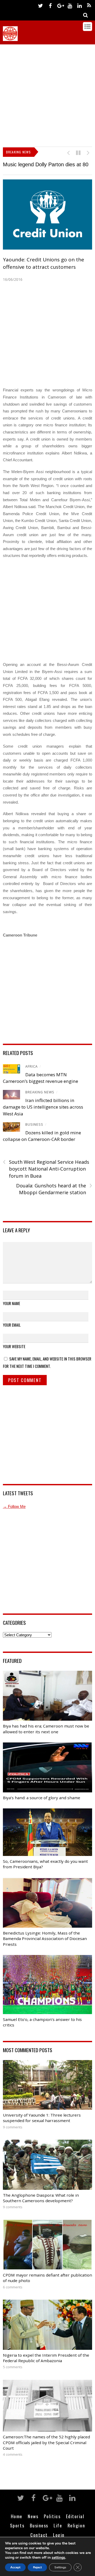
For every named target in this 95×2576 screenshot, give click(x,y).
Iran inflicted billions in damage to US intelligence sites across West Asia (43, 1116)
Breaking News (40, 1101)
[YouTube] (70, 5)
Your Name (11, 1312)
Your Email (12, 1334)
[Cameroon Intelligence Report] (10, 38)
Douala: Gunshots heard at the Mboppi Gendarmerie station (54, 1198)
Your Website (14, 1355)
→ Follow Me (14, 1515)
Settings (60, 2567)
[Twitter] (40, 5)
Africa (32, 1075)
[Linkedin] (79, 5)
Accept (15, 2567)
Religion (76, 2534)
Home (17, 2525)
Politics (52, 2525)
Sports (17, 2534)
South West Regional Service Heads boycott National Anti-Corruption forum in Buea (46, 1178)
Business (34, 1133)
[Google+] (60, 5)
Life (58, 2534)
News (33, 2525)
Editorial (75, 2525)
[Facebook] (50, 5)
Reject (37, 2567)
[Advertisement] (47, 94)
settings (58, 2558)
